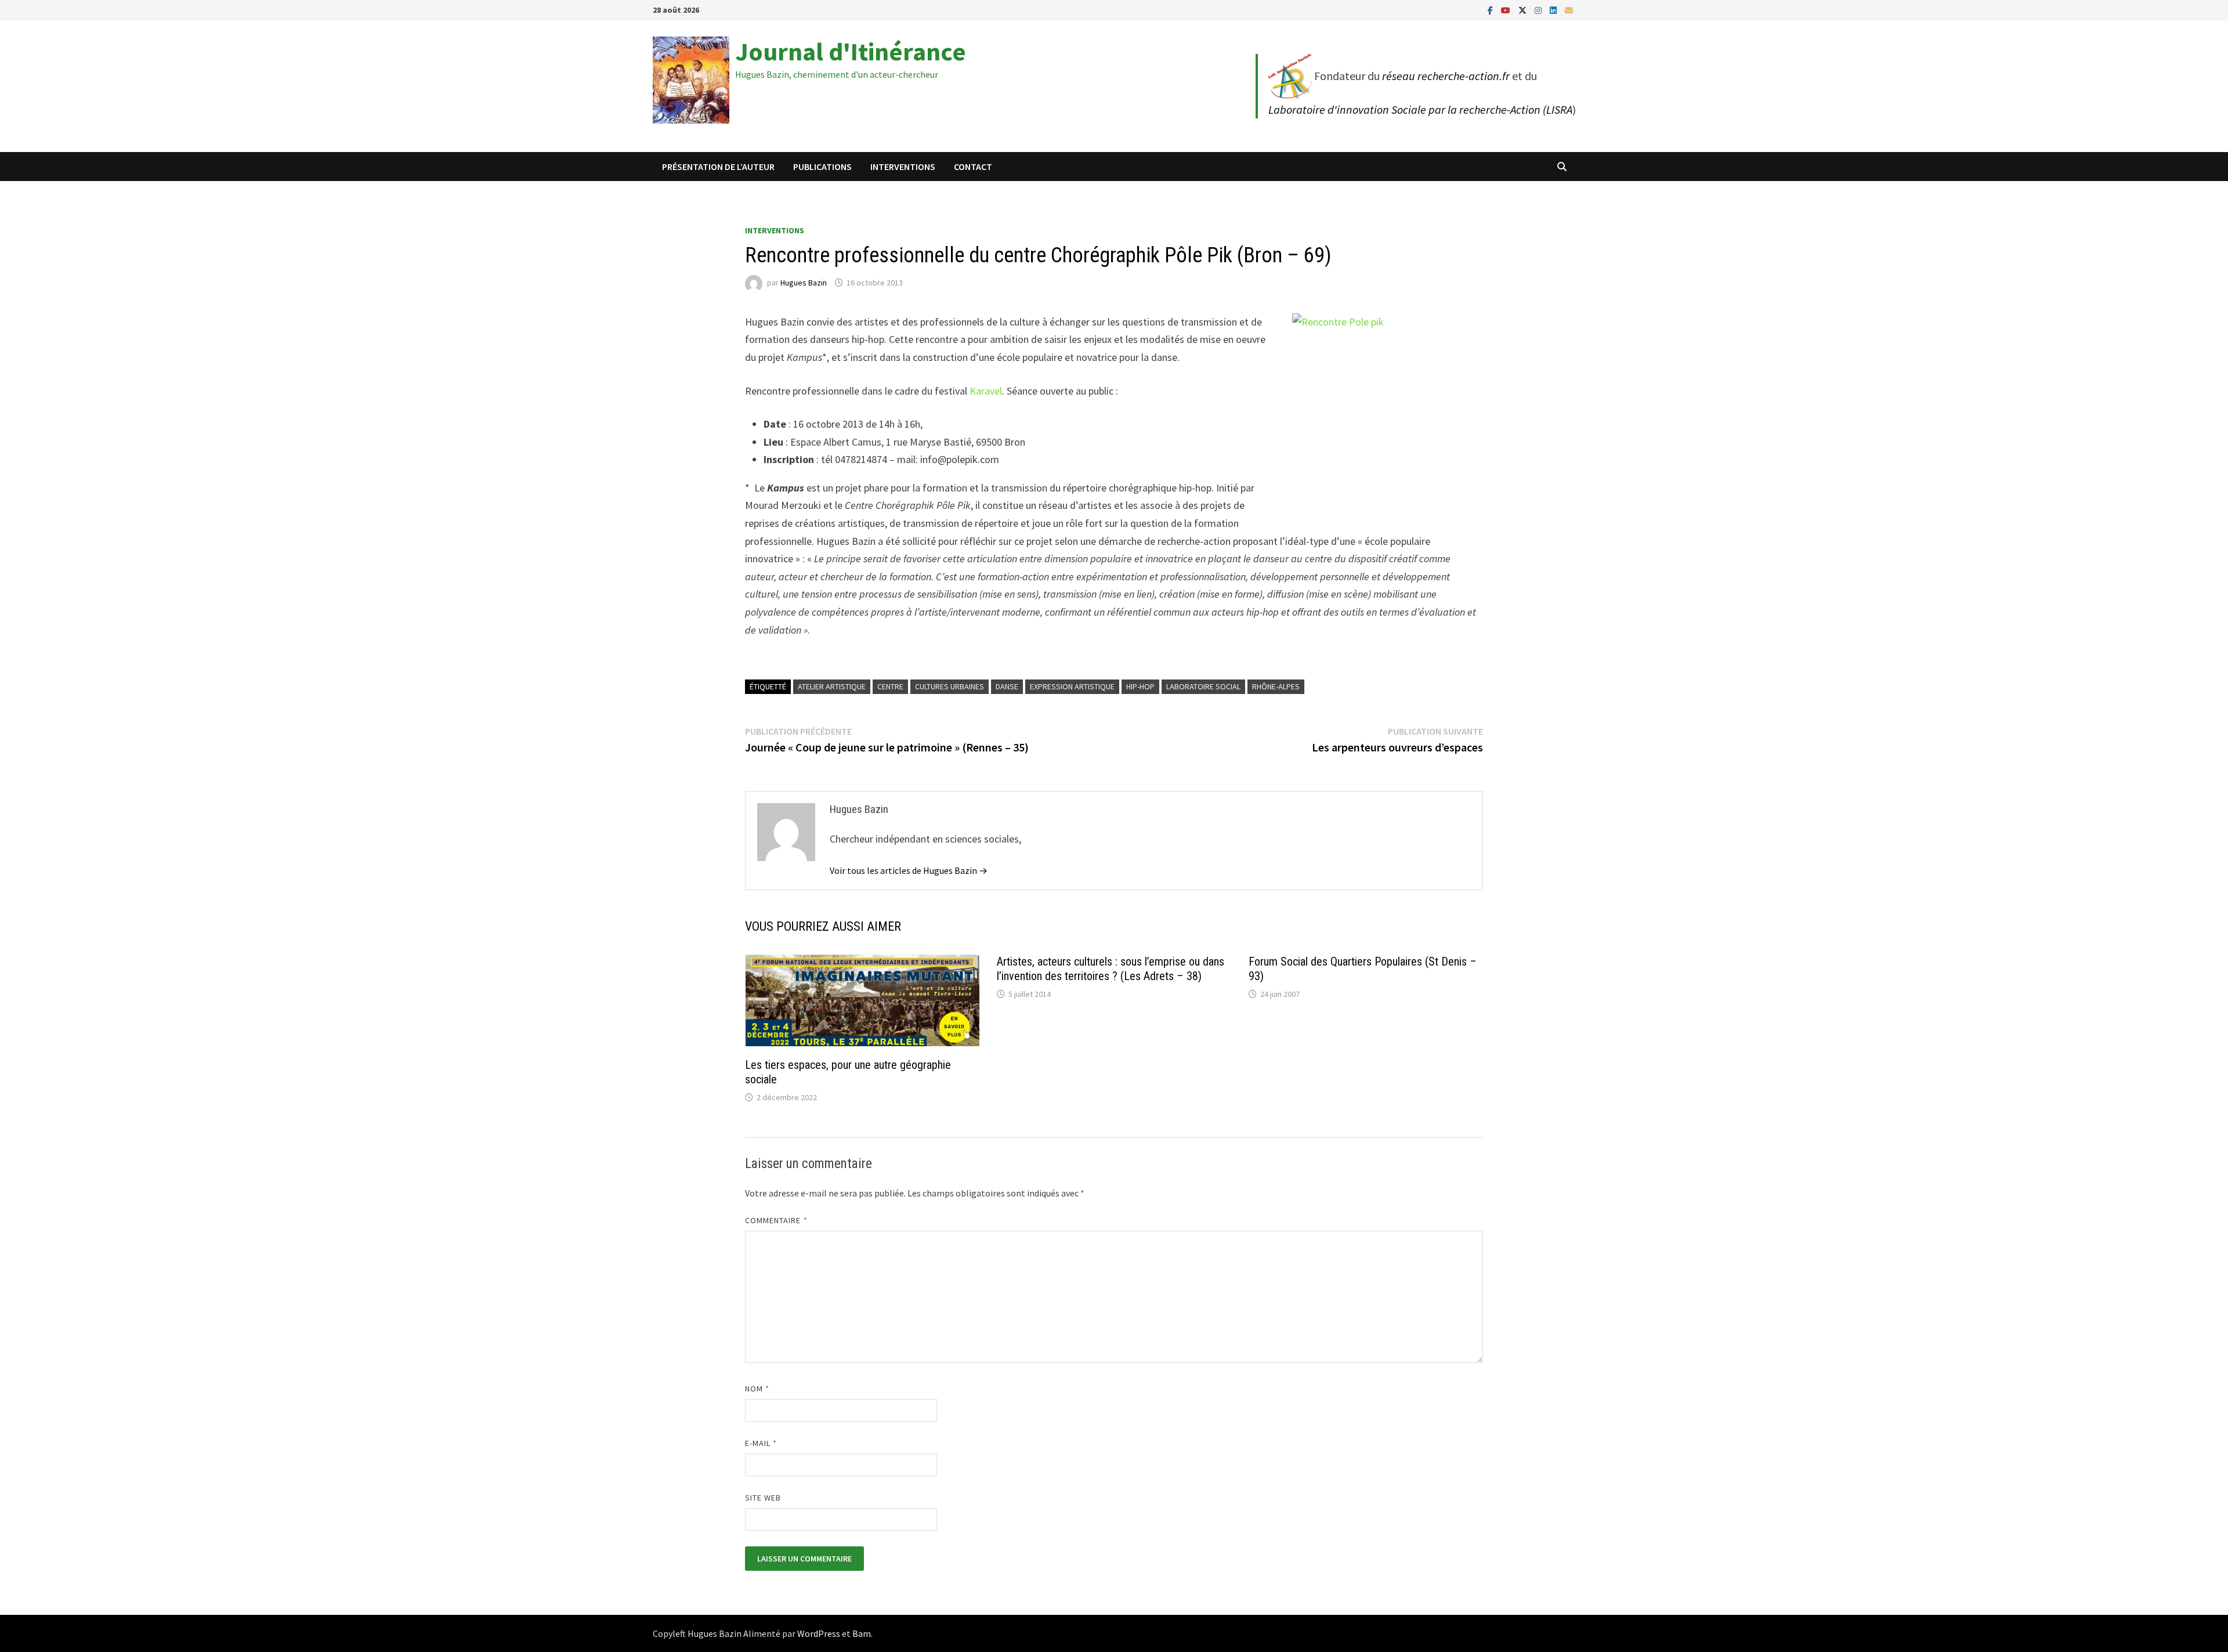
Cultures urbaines (950, 686)
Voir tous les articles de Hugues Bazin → (909, 870)
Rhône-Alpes (1276, 686)
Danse (1007, 686)
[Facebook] (1491, 10)
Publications (822, 167)
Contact (973, 167)
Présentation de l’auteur (718, 167)
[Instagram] (1539, 10)
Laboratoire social (1203, 686)
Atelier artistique (832, 686)
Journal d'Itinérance (851, 51)
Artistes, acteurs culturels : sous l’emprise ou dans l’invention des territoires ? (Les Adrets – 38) (1111, 969)
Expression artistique (1072, 686)
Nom (757, 1389)
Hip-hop (1140, 686)
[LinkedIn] (1554, 10)
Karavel (986, 391)
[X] (1524, 10)
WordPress (819, 1633)
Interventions (903, 167)
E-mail (761, 1443)
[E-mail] (1569, 10)
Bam (862, 1633)
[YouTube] (1507, 10)
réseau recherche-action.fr (1446, 76)
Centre (890, 686)
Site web (763, 1498)
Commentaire (776, 1220)
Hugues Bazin (804, 283)
